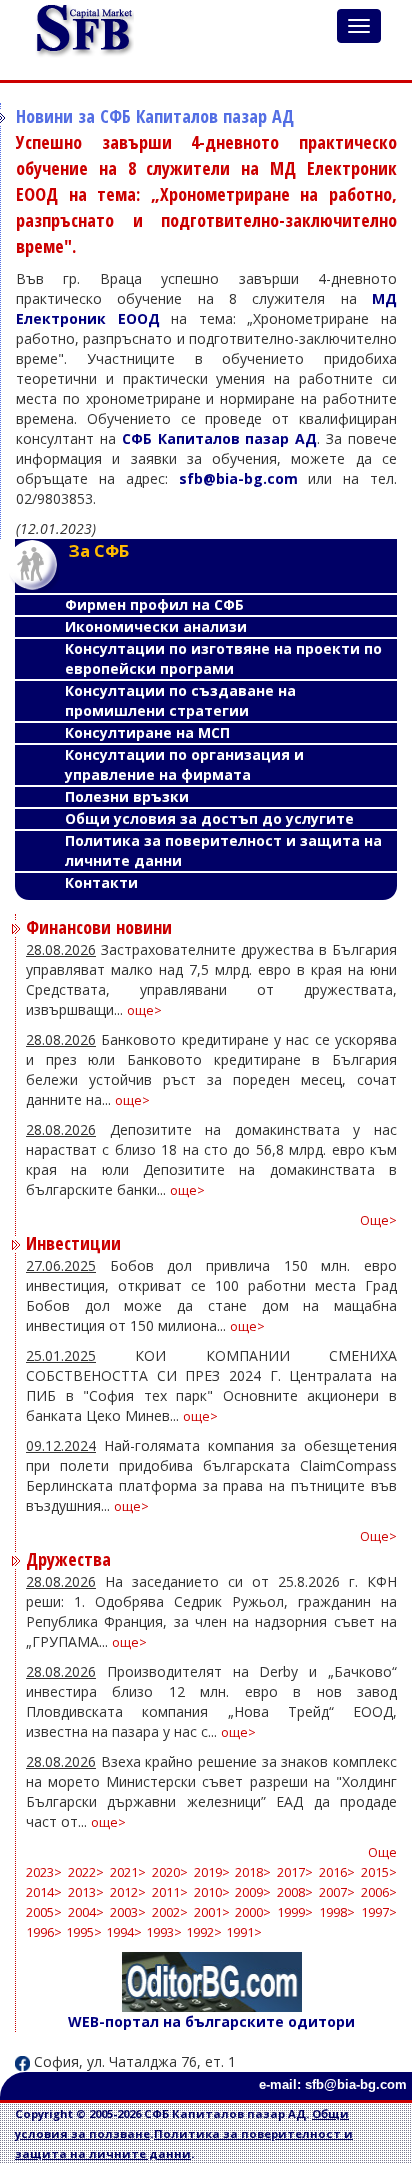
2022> (86, 1872)
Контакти (101, 882)
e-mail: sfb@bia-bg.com (333, 2085)
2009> (253, 1892)
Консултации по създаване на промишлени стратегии (180, 700)
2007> (337, 1892)
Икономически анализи (156, 626)
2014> (44, 1892)
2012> (128, 1892)
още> (144, 1010)
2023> (44, 1872)
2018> (253, 1872)
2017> (295, 1872)
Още (382, 1852)
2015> (379, 1872)
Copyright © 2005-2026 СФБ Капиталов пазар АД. (163, 2113)
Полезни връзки (127, 796)
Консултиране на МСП (147, 732)
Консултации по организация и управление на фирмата (184, 764)
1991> (244, 1932)
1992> (204, 1932)
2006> (379, 1892)
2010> (212, 1892)
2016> (337, 1872)
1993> (164, 1932)
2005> (44, 1912)
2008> (295, 1892)
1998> (337, 1912)
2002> (170, 1912)
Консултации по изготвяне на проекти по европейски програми (223, 658)
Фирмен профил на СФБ (154, 604)
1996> (44, 1932)
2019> (212, 1872)
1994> (124, 1932)
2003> (128, 1912)
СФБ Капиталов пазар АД (220, 438)
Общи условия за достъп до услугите (209, 818)
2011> (170, 1892)
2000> (253, 1912)
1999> (295, 1912)
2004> (86, 1912)
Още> (378, 1220)
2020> (170, 1872)
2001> (212, 1912)
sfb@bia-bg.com (238, 478)
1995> (84, 1932)
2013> (86, 1892)
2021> (128, 1872)
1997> (379, 1912)
